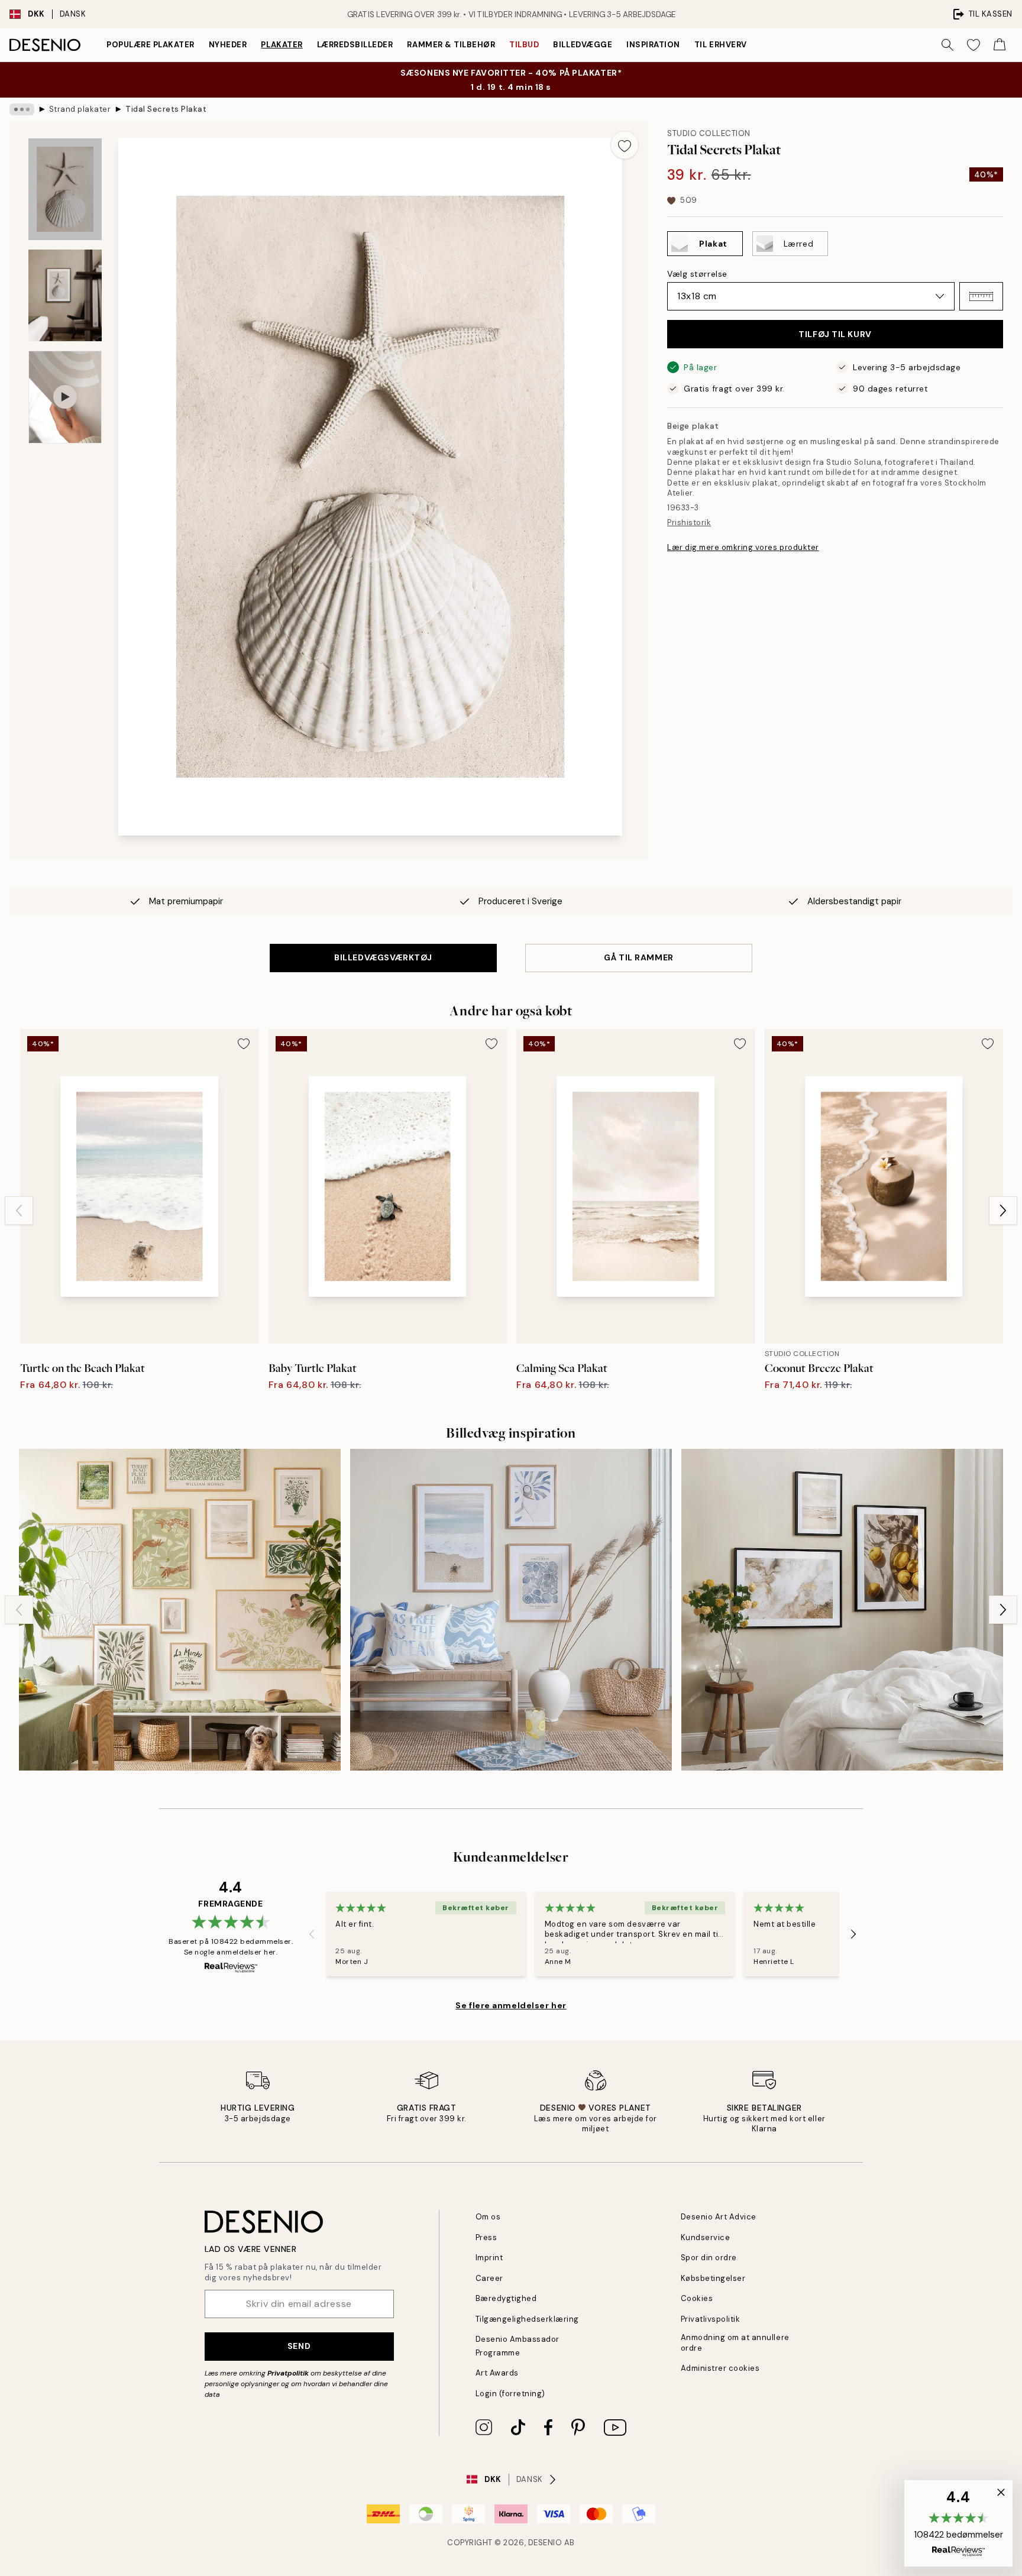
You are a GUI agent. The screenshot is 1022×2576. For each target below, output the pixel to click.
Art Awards (497, 2373)
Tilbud (524, 45)
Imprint (489, 2258)
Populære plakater (151, 45)
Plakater (282, 45)
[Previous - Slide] (19, 1211)
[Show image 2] (65, 295)
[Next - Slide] (1003, 1211)
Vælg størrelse (697, 274)
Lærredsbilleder (355, 45)
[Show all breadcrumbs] (22, 109)
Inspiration (653, 45)
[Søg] (947, 45)
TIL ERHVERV (721, 45)
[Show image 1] (65, 189)
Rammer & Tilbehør (451, 45)
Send (299, 2346)
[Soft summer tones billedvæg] (180, 1610)
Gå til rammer (638, 957)
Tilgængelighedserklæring (527, 2319)
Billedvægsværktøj (383, 957)
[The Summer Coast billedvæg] (511, 1610)
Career (489, 2278)
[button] (981, 296)
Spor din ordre (709, 2258)
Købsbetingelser (713, 2278)
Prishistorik (689, 522)
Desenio (545, 2543)
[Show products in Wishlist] (974, 45)
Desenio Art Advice (719, 2217)
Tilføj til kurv (835, 334)
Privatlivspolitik (711, 2319)
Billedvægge (583, 45)
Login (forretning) (510, 2394)
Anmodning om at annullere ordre (735, 2342)
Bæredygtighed (506, 2298)
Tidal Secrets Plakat (166, 109)
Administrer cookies (720, 2368)
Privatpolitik (288, 2373)
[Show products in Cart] (1000, 45)
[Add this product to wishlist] (625, 145)
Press (486, 2237)
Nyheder (228, 45)
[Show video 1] (65, 397)
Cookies (697, 2298)
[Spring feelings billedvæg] (842, 1610)
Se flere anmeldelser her (511, 2005)
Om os (488, 2217)
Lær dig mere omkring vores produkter (743, 547)
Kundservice (706, 2237)
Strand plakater (80, 109)
